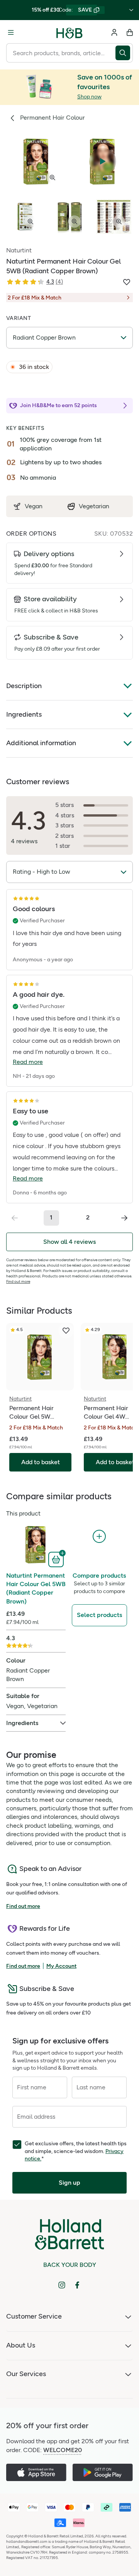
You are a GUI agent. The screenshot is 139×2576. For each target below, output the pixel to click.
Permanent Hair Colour (53, 118)
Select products (99, 1615)
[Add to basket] (57, 1559)
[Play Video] (103, 161)
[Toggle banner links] (131, 10)
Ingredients (24, 714)
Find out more (18, 1281)
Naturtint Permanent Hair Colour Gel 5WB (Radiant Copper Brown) (36, 1588)
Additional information (41, 743)
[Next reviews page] (124, 1218)
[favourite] (66, 1331)
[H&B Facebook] (77, 2285)
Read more (28, 1062)
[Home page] (69, 32)
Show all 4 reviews (69, 1242)
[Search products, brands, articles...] (124, 53)
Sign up (69, 2183)
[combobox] (61, 53)
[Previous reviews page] (15, 1218)
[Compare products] (99, 1537)
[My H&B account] (114, 32)
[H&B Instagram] (62, 2285)
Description (24, 686)
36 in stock (34, 367)
